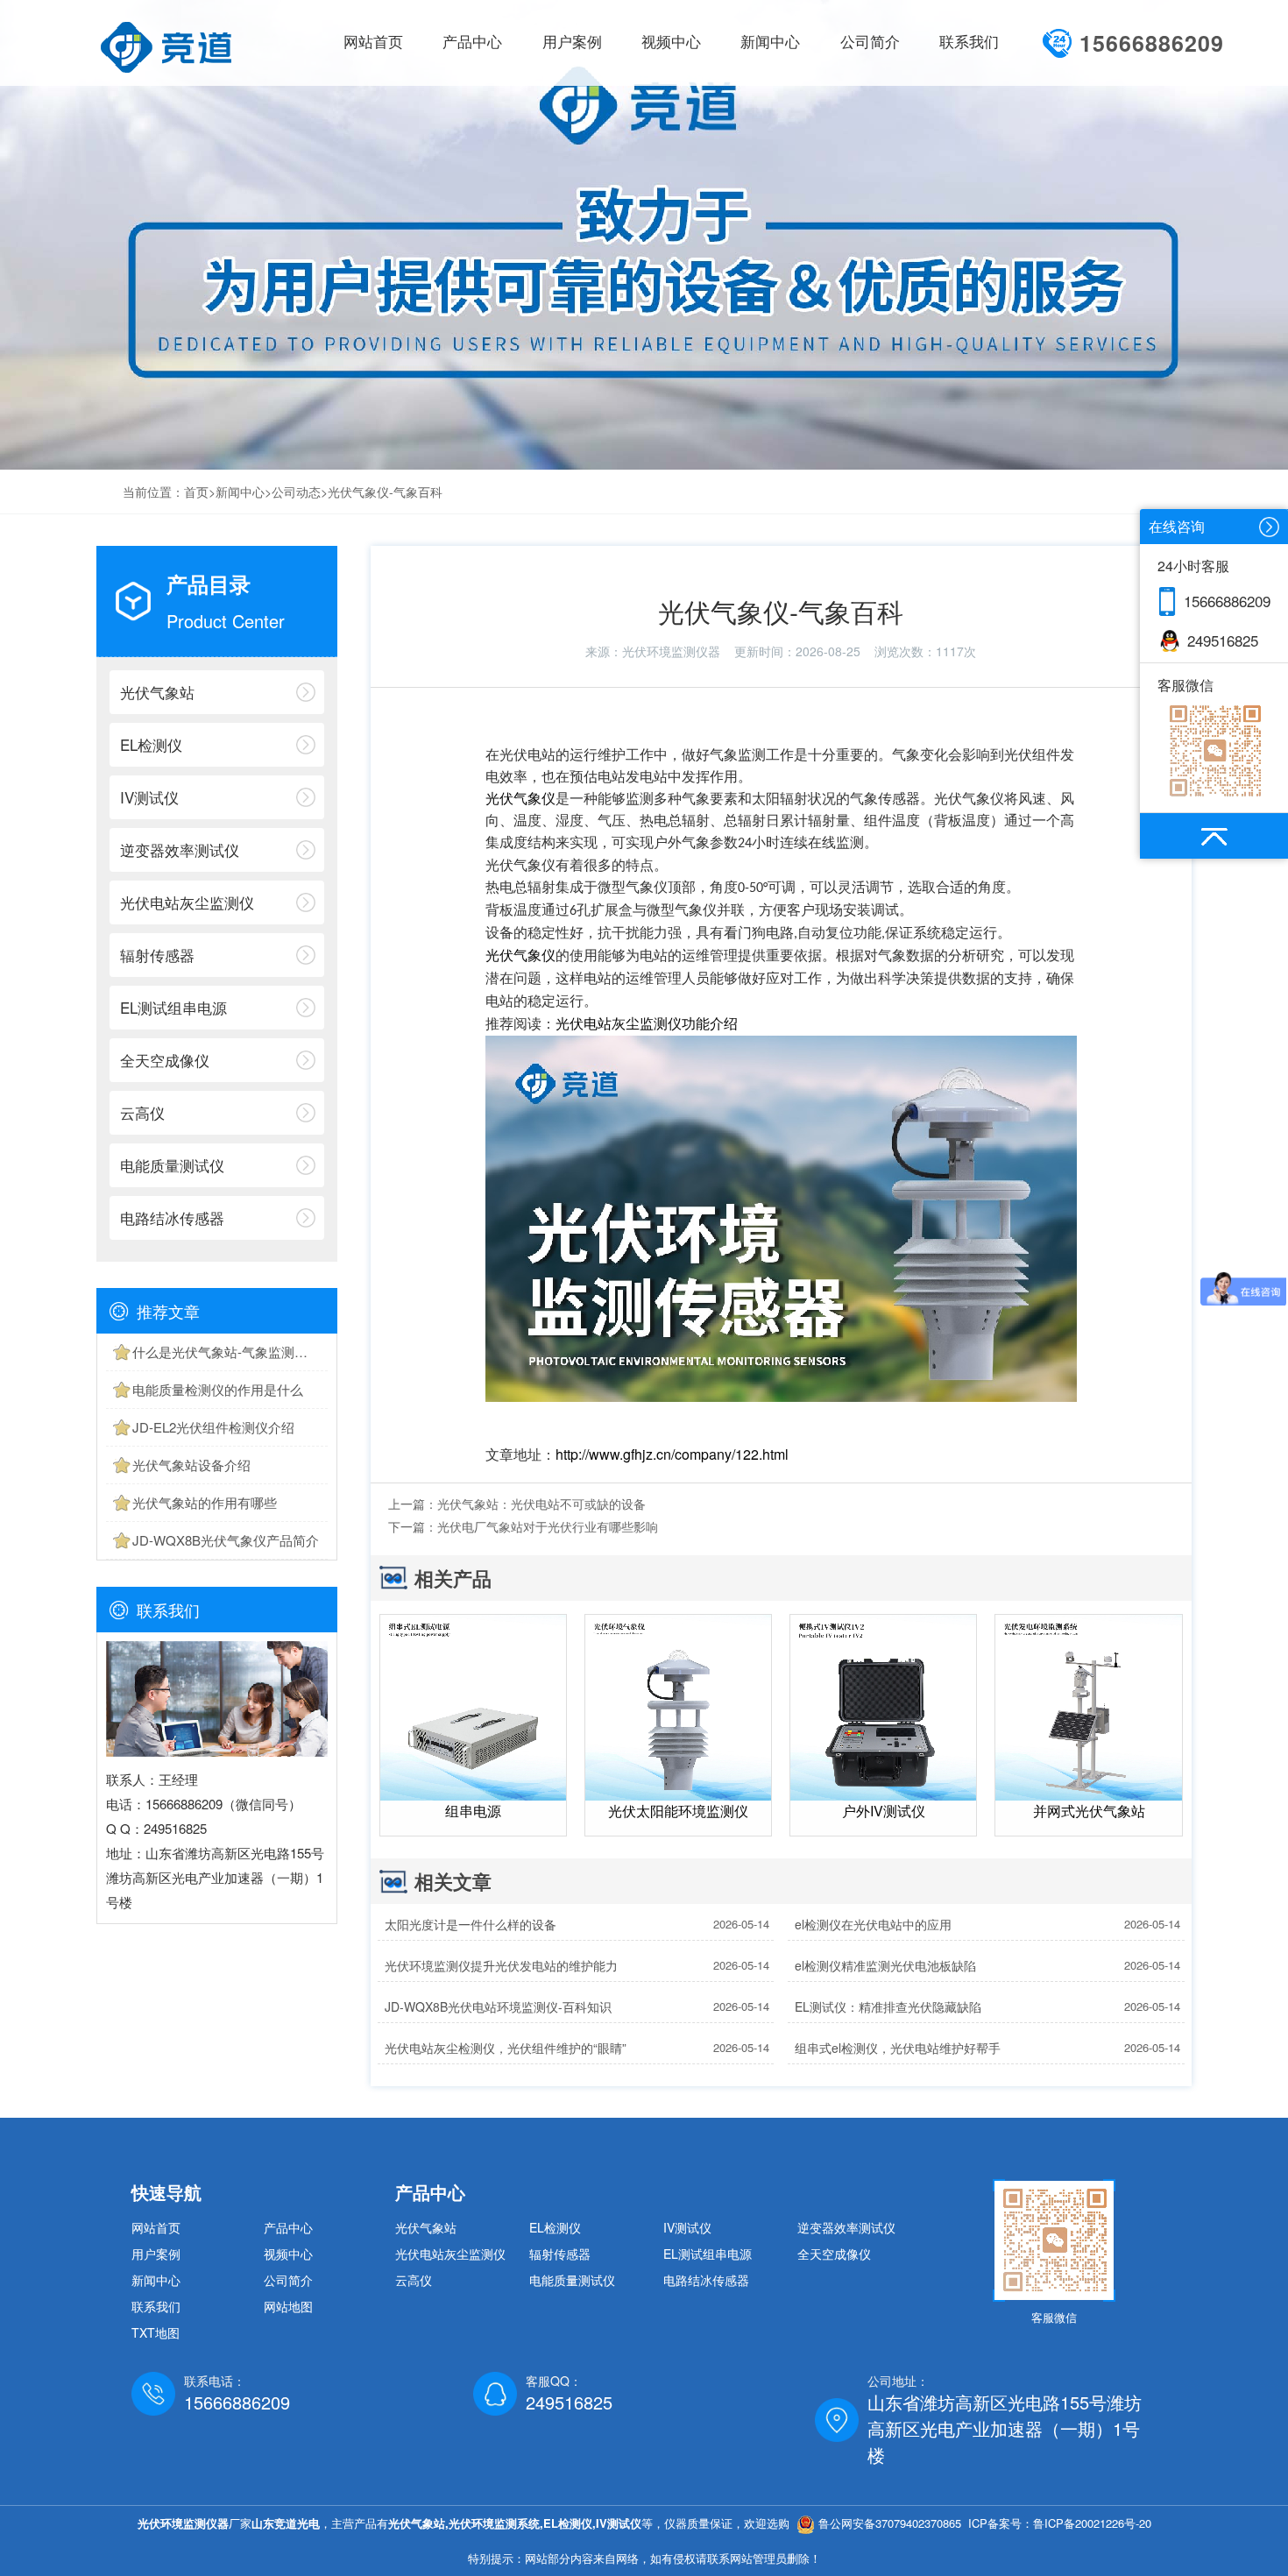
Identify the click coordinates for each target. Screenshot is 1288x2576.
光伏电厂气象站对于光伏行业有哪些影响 (548, 1526)
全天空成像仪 (165, 1060)
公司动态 (296, 492)
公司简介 (288, 2280)
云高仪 (142, 1112)
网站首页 (373, 42)
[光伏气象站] (166, 44)
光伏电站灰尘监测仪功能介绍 (647, 1024)
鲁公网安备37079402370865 (890, 2523)
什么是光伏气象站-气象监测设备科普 (230, 1352)
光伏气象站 (157, 692)
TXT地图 (156, 2332)
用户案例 (156, 2254)
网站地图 (288, 2306)
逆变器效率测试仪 (180, 849)
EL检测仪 (151, 744)
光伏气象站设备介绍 (191, 1465)
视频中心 (288, 2254)
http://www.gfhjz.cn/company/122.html (672, 1454)
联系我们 (156, 2306)
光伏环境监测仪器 (671, 651)
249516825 (1223, 640)
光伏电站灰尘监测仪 (187, 902)
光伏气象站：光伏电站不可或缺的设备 (541, 1504)
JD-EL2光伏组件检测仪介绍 (213, 1427)
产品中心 (288, 2227)
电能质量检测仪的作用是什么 (218, 1389)
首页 (196, 492)
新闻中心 (240, 492)
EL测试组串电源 (173, 1007)
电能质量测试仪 (172, 1165)
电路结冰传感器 (172, 1217)
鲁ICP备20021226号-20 (1092, 2523)
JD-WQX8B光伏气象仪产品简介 (226, 1540)
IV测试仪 (149, 797)
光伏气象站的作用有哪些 (205, 1502)
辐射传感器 (157, 955)
